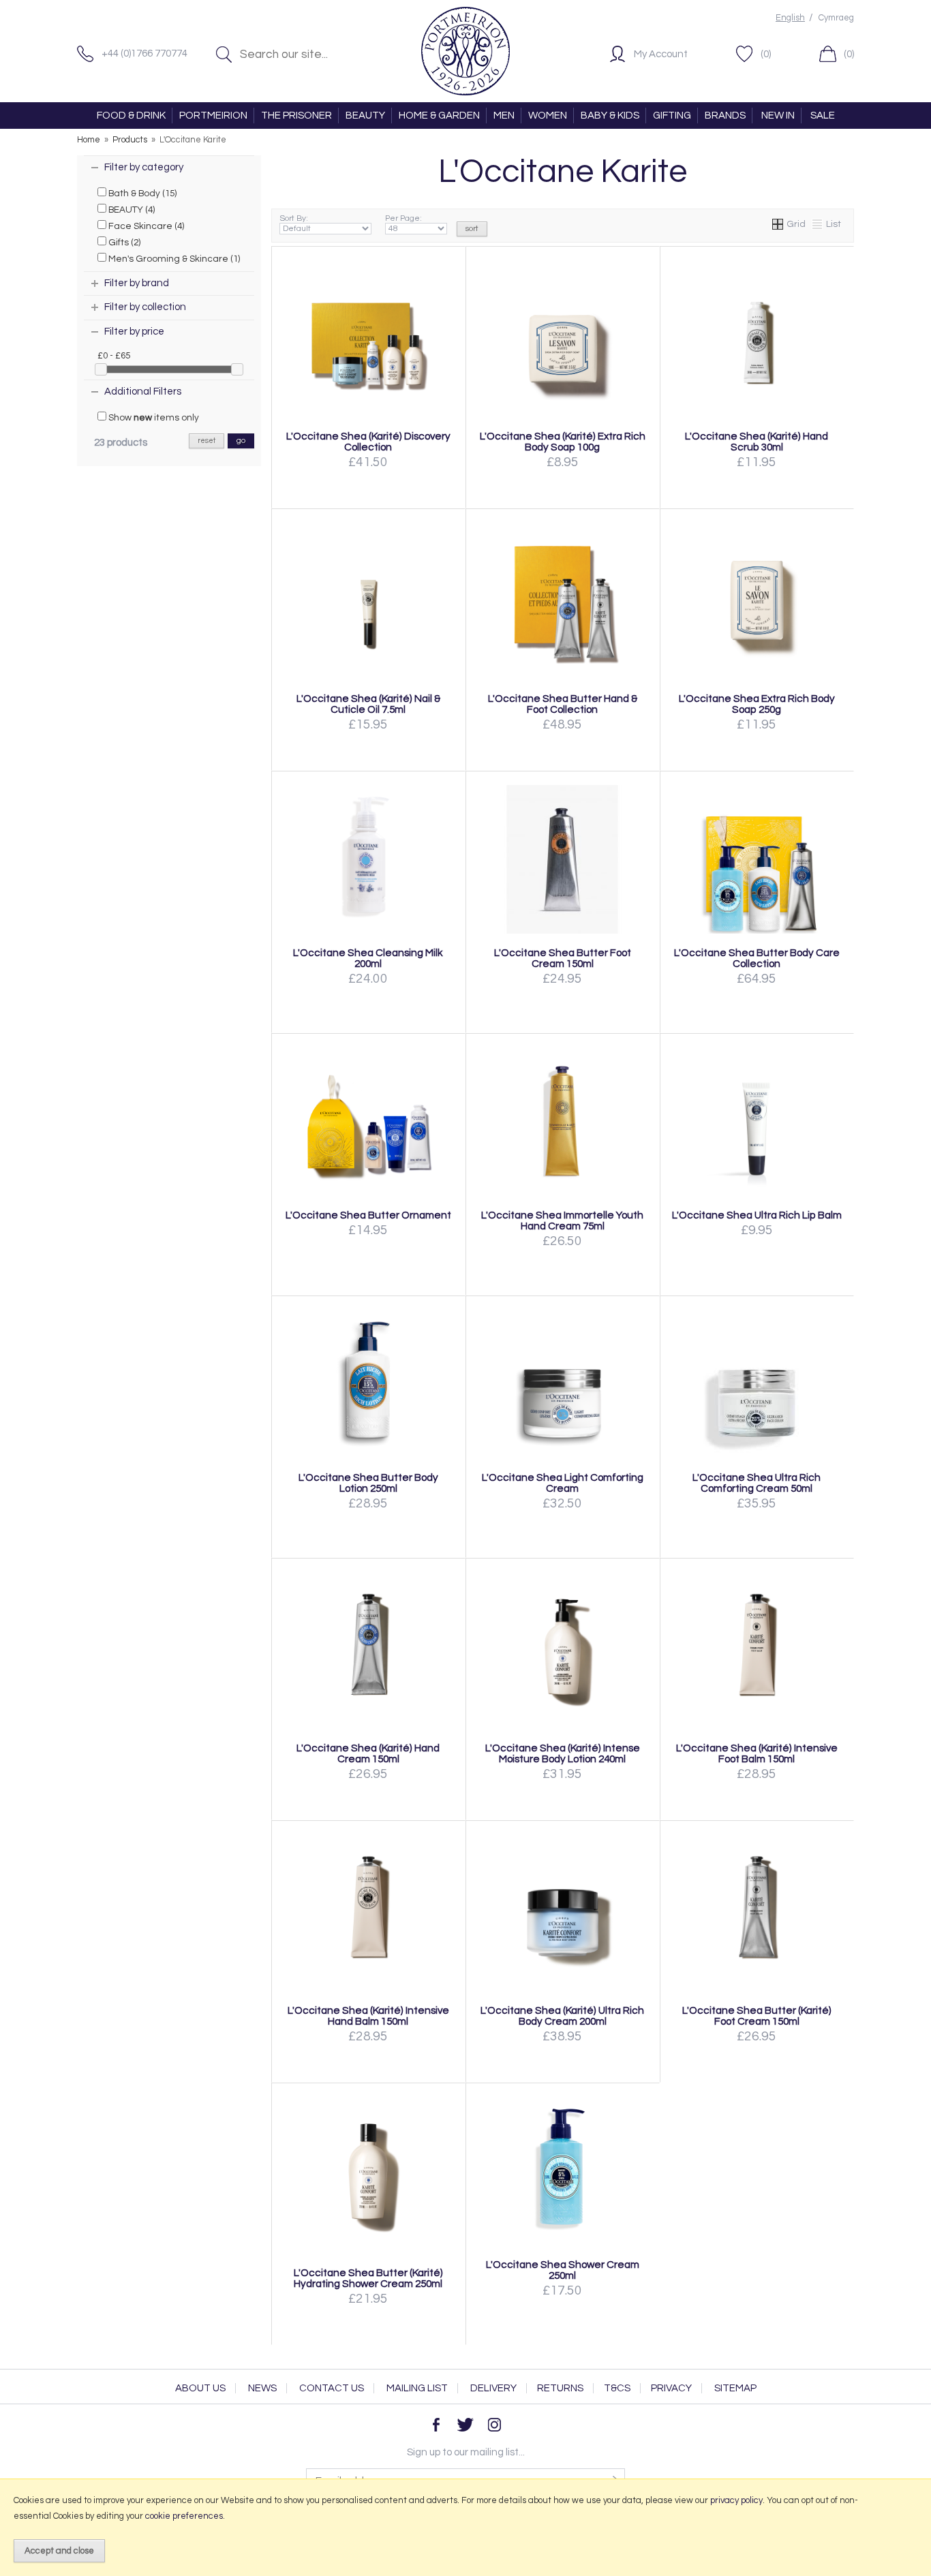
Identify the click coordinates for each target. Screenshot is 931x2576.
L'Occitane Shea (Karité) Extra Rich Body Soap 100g (563, 442)
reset (207, 441)
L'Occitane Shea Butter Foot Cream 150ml (563, 958)
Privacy (671, 2388)
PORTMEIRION (213, 116)
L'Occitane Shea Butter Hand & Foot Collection (563, 704)
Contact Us (332, 2388)
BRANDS (725, 116)
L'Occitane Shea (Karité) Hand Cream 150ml (368, 1753)
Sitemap (735, 2388)
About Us (200, 2388)
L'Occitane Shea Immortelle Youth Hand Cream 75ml (562, 1221)
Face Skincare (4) (145, 226)
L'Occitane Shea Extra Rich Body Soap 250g (757, 704)
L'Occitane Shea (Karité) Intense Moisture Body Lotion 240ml (563, 1753)
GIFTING (672, 116)
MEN (504, 116)
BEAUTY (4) (131, 210)
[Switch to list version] (818, 224)
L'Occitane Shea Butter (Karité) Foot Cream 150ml (757, 2016)
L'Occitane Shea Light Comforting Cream (563, 1483)
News (262, 2388)
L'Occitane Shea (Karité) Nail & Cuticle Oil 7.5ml (368, 704)
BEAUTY (365, 116)
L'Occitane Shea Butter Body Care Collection (757, 958)
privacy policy (736, 2500)
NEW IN (778, 116)
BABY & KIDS (610, 116)
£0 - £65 (114, 356)
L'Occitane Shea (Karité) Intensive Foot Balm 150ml (757, 1753)
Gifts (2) (123, 243)
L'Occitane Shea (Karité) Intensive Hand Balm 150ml (368, 2016)
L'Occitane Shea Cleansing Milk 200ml (368, 958)
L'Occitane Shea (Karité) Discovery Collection (368, 442)
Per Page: (403, 218)
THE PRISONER (296, 116)
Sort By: (294, 218)
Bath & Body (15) (141, 194)
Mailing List (417, 2388)
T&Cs (617, 2388)
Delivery (493, 2388)
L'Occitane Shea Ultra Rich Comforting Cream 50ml (757, 1483)
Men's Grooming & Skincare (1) (173, 259)
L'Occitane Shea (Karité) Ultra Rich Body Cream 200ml (562, 2016)
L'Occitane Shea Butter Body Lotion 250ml (368, 1483)
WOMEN (548, 116)
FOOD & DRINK (131, 116)
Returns (560, 2388)
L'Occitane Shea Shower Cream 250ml (563, 2270)
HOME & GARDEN (439, 116)
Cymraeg (836, 18)
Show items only (153, 418)
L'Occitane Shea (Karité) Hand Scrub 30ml (757, 442)
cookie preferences (184, 2516)
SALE (823, 116)
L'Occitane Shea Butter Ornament (368, 1215)
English (790, 18)
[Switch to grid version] (778, 224)
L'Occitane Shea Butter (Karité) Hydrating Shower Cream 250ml (368, 2278)
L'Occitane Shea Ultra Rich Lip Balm (757, 1215)
